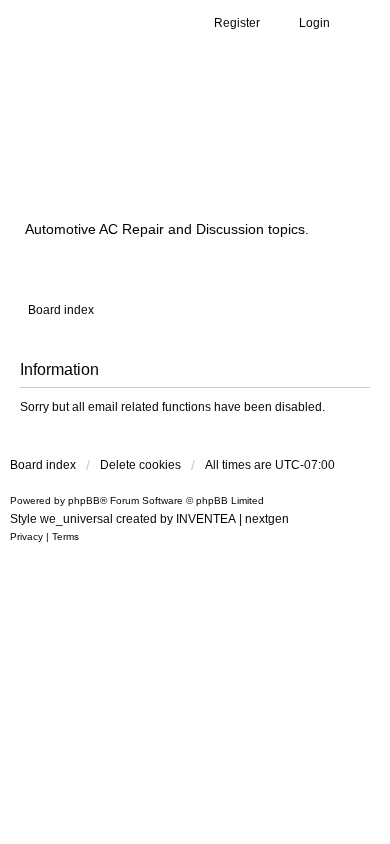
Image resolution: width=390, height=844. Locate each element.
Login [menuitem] (314, 23)
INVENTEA (206, 519)
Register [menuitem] (237, 23)
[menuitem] (26, 537)
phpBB (84, 500)
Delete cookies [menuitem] (140, 465)
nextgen (267, 519)
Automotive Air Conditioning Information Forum (185, 152)
